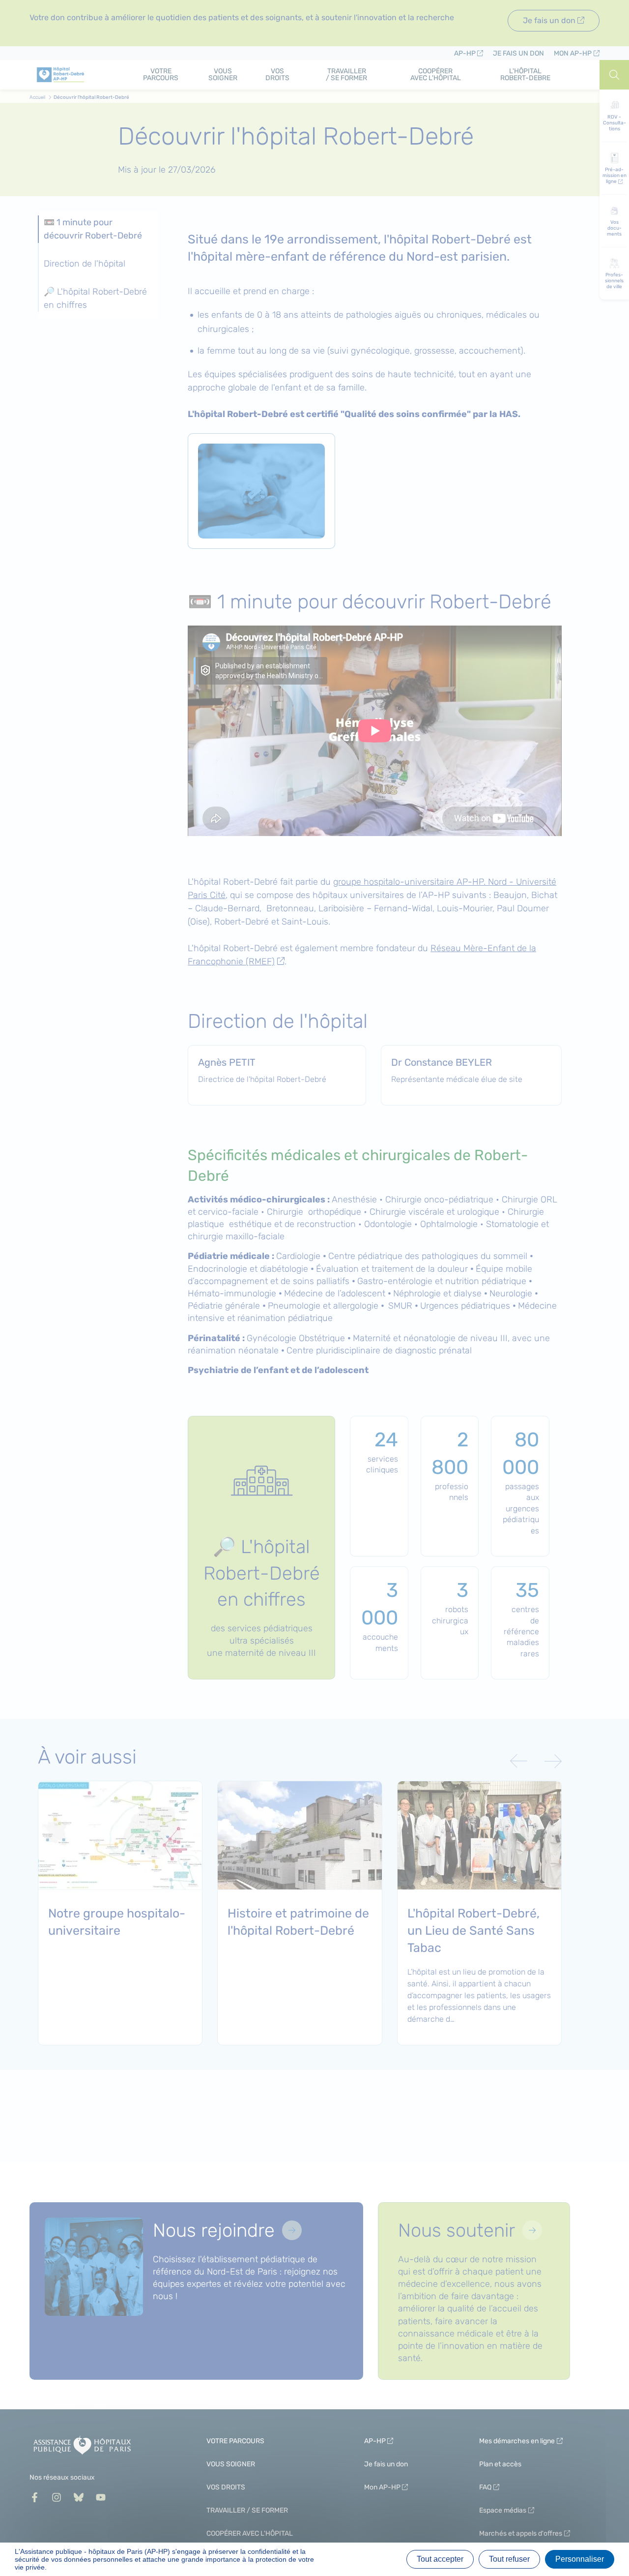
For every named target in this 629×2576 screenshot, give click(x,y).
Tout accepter (440, 2559)
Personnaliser (580, 2559)
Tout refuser (509, 2559)
